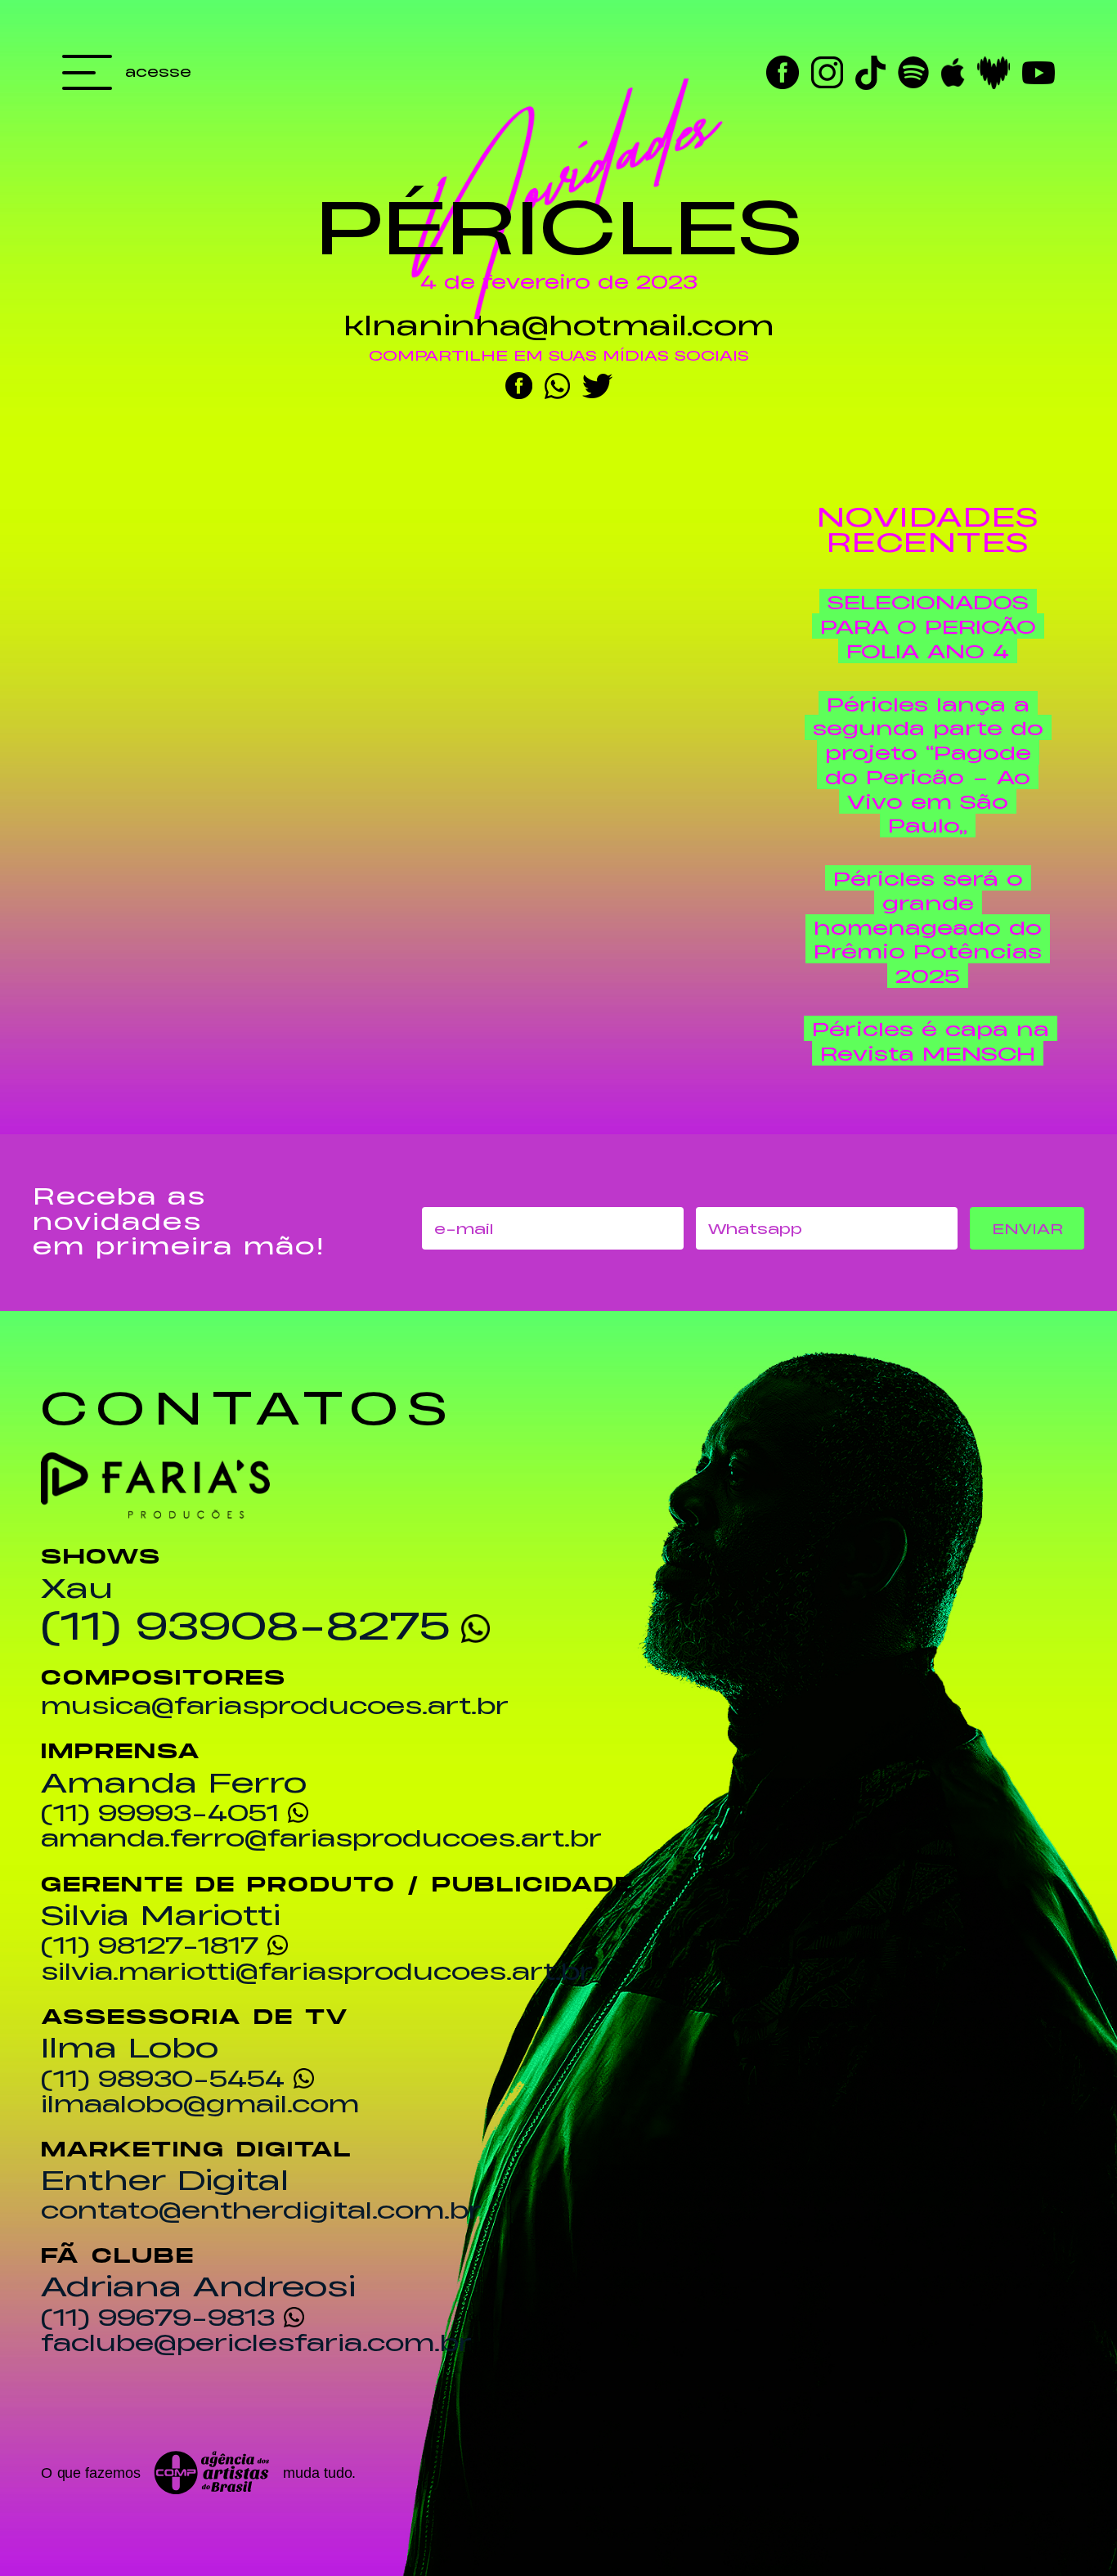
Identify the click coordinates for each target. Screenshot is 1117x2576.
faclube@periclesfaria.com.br (256, 2342)
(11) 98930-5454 (163, 2078)
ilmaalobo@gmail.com (200, 2103)
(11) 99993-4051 (160, 1812)
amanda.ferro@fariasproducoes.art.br (321, 1838)
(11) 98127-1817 (150, 1944)
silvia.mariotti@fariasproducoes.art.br (317, 1971)
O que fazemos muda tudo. (199, 2473)
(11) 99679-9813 (158, 2316)
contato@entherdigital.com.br (261, 2210)
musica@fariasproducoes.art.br (275, 1705)
